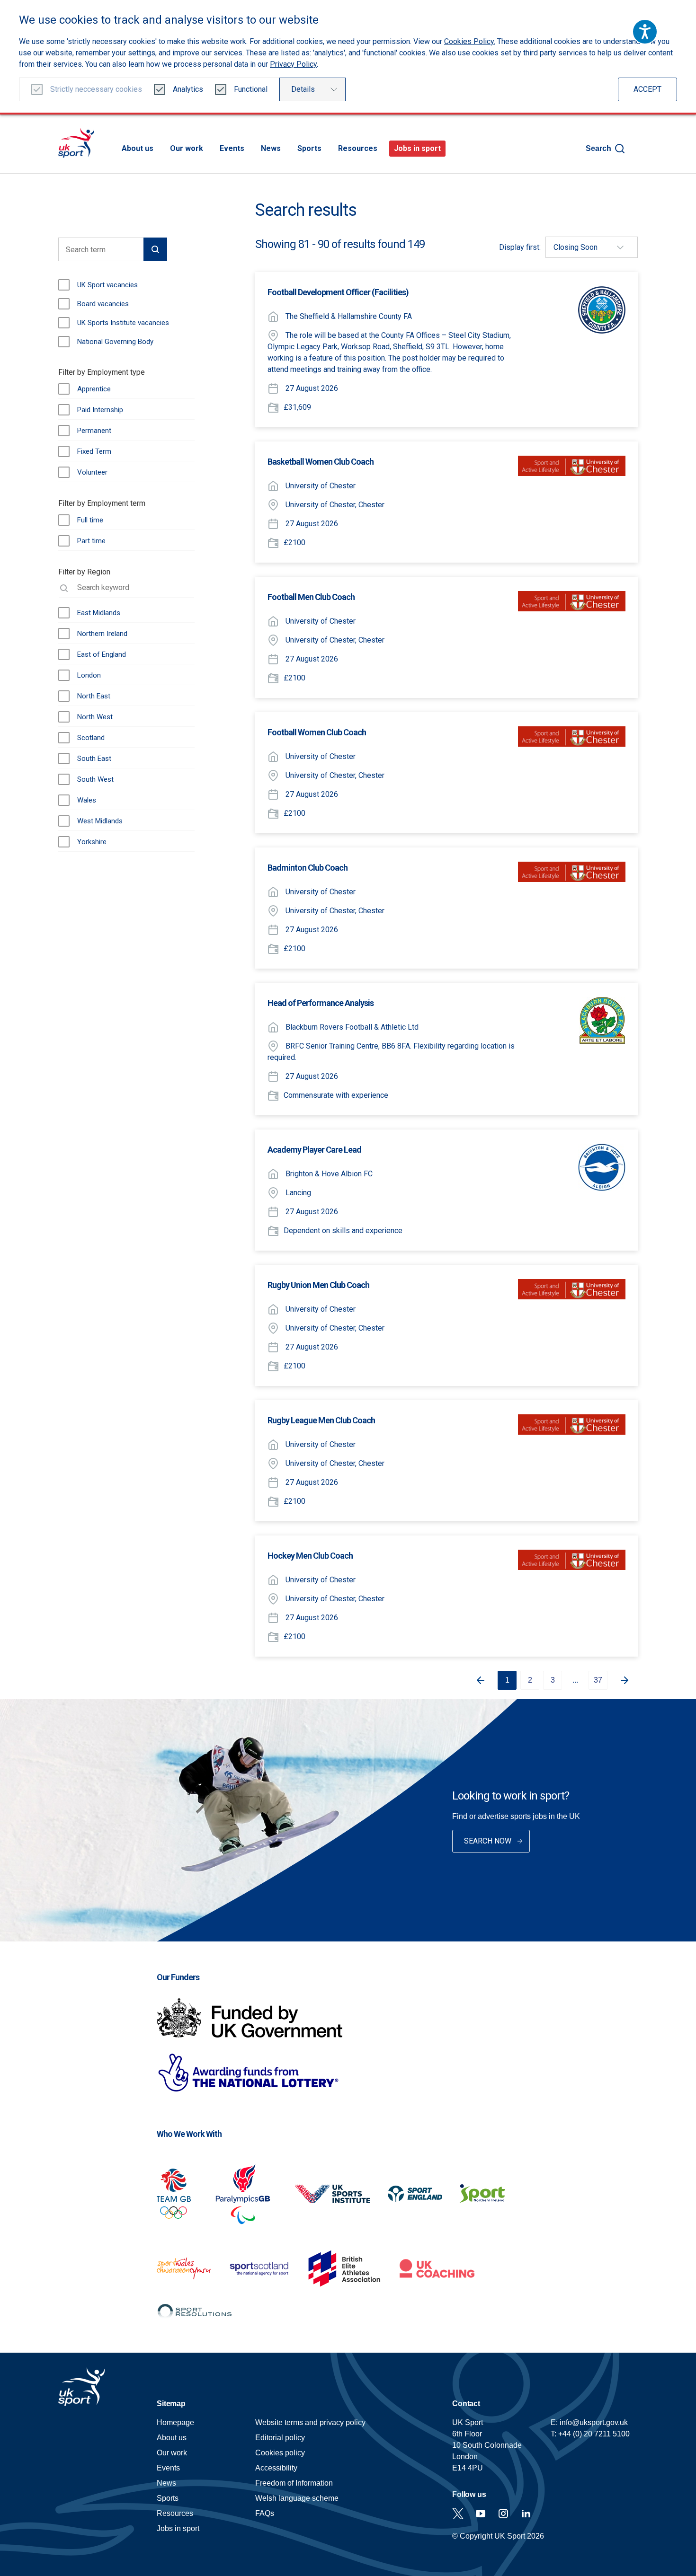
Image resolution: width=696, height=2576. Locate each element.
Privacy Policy (293, 64)
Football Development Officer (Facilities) (338, 292)
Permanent (94, 431)
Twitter (458, 2514)
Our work (187, 148)
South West (95, 779)
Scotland (91, 738)
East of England (102, 654)
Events (232, 148)
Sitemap (171, 2404)
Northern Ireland (102, 634)
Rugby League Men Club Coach (321, 1420)
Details (303, 89)
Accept (647, 89)
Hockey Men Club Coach (310, 1556)
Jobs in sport (417, 148)
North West (95, 717)
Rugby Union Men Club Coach (318, 1285)
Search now (488, 1841)
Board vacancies (103, 304)
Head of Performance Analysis (321, 1003)
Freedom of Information (294, 2483)
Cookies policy (280, 2453)
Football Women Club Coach (317, 732)
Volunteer (92, 472)
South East (94, 759)
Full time (90, 520)
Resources (358, 148)
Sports (309, 148)
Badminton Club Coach (308, 868)
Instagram (503, 2514)
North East (94, 696)
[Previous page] (477, 1680)
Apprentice (94, 389)
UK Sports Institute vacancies (123, 323)
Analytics (188, 89)
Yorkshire (92, 842)
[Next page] (628, 1680)
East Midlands (99, 613)
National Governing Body (115, 342)
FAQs (265, 2513)
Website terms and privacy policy (310, 2422)
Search (598, 148)
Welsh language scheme (297, 2498)
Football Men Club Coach (311, 597)
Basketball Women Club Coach (321, 462)
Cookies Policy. (470, 41)
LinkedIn (526, 2514)
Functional (251, 89)
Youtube (481, 2514)
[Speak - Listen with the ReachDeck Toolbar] (645, 32)
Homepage (76, 143)
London (89, 675)
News (271, 148)
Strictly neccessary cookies (96, 89)
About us (138, 148)
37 (598, 1680)
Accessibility (276, 2468)
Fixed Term (94, 451)
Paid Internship (100, 410)
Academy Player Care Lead (314, 1150)
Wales (87, 800)
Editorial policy (280, 2438)
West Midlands (100, 821)
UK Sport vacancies (107, 285)
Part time (91, 541)
